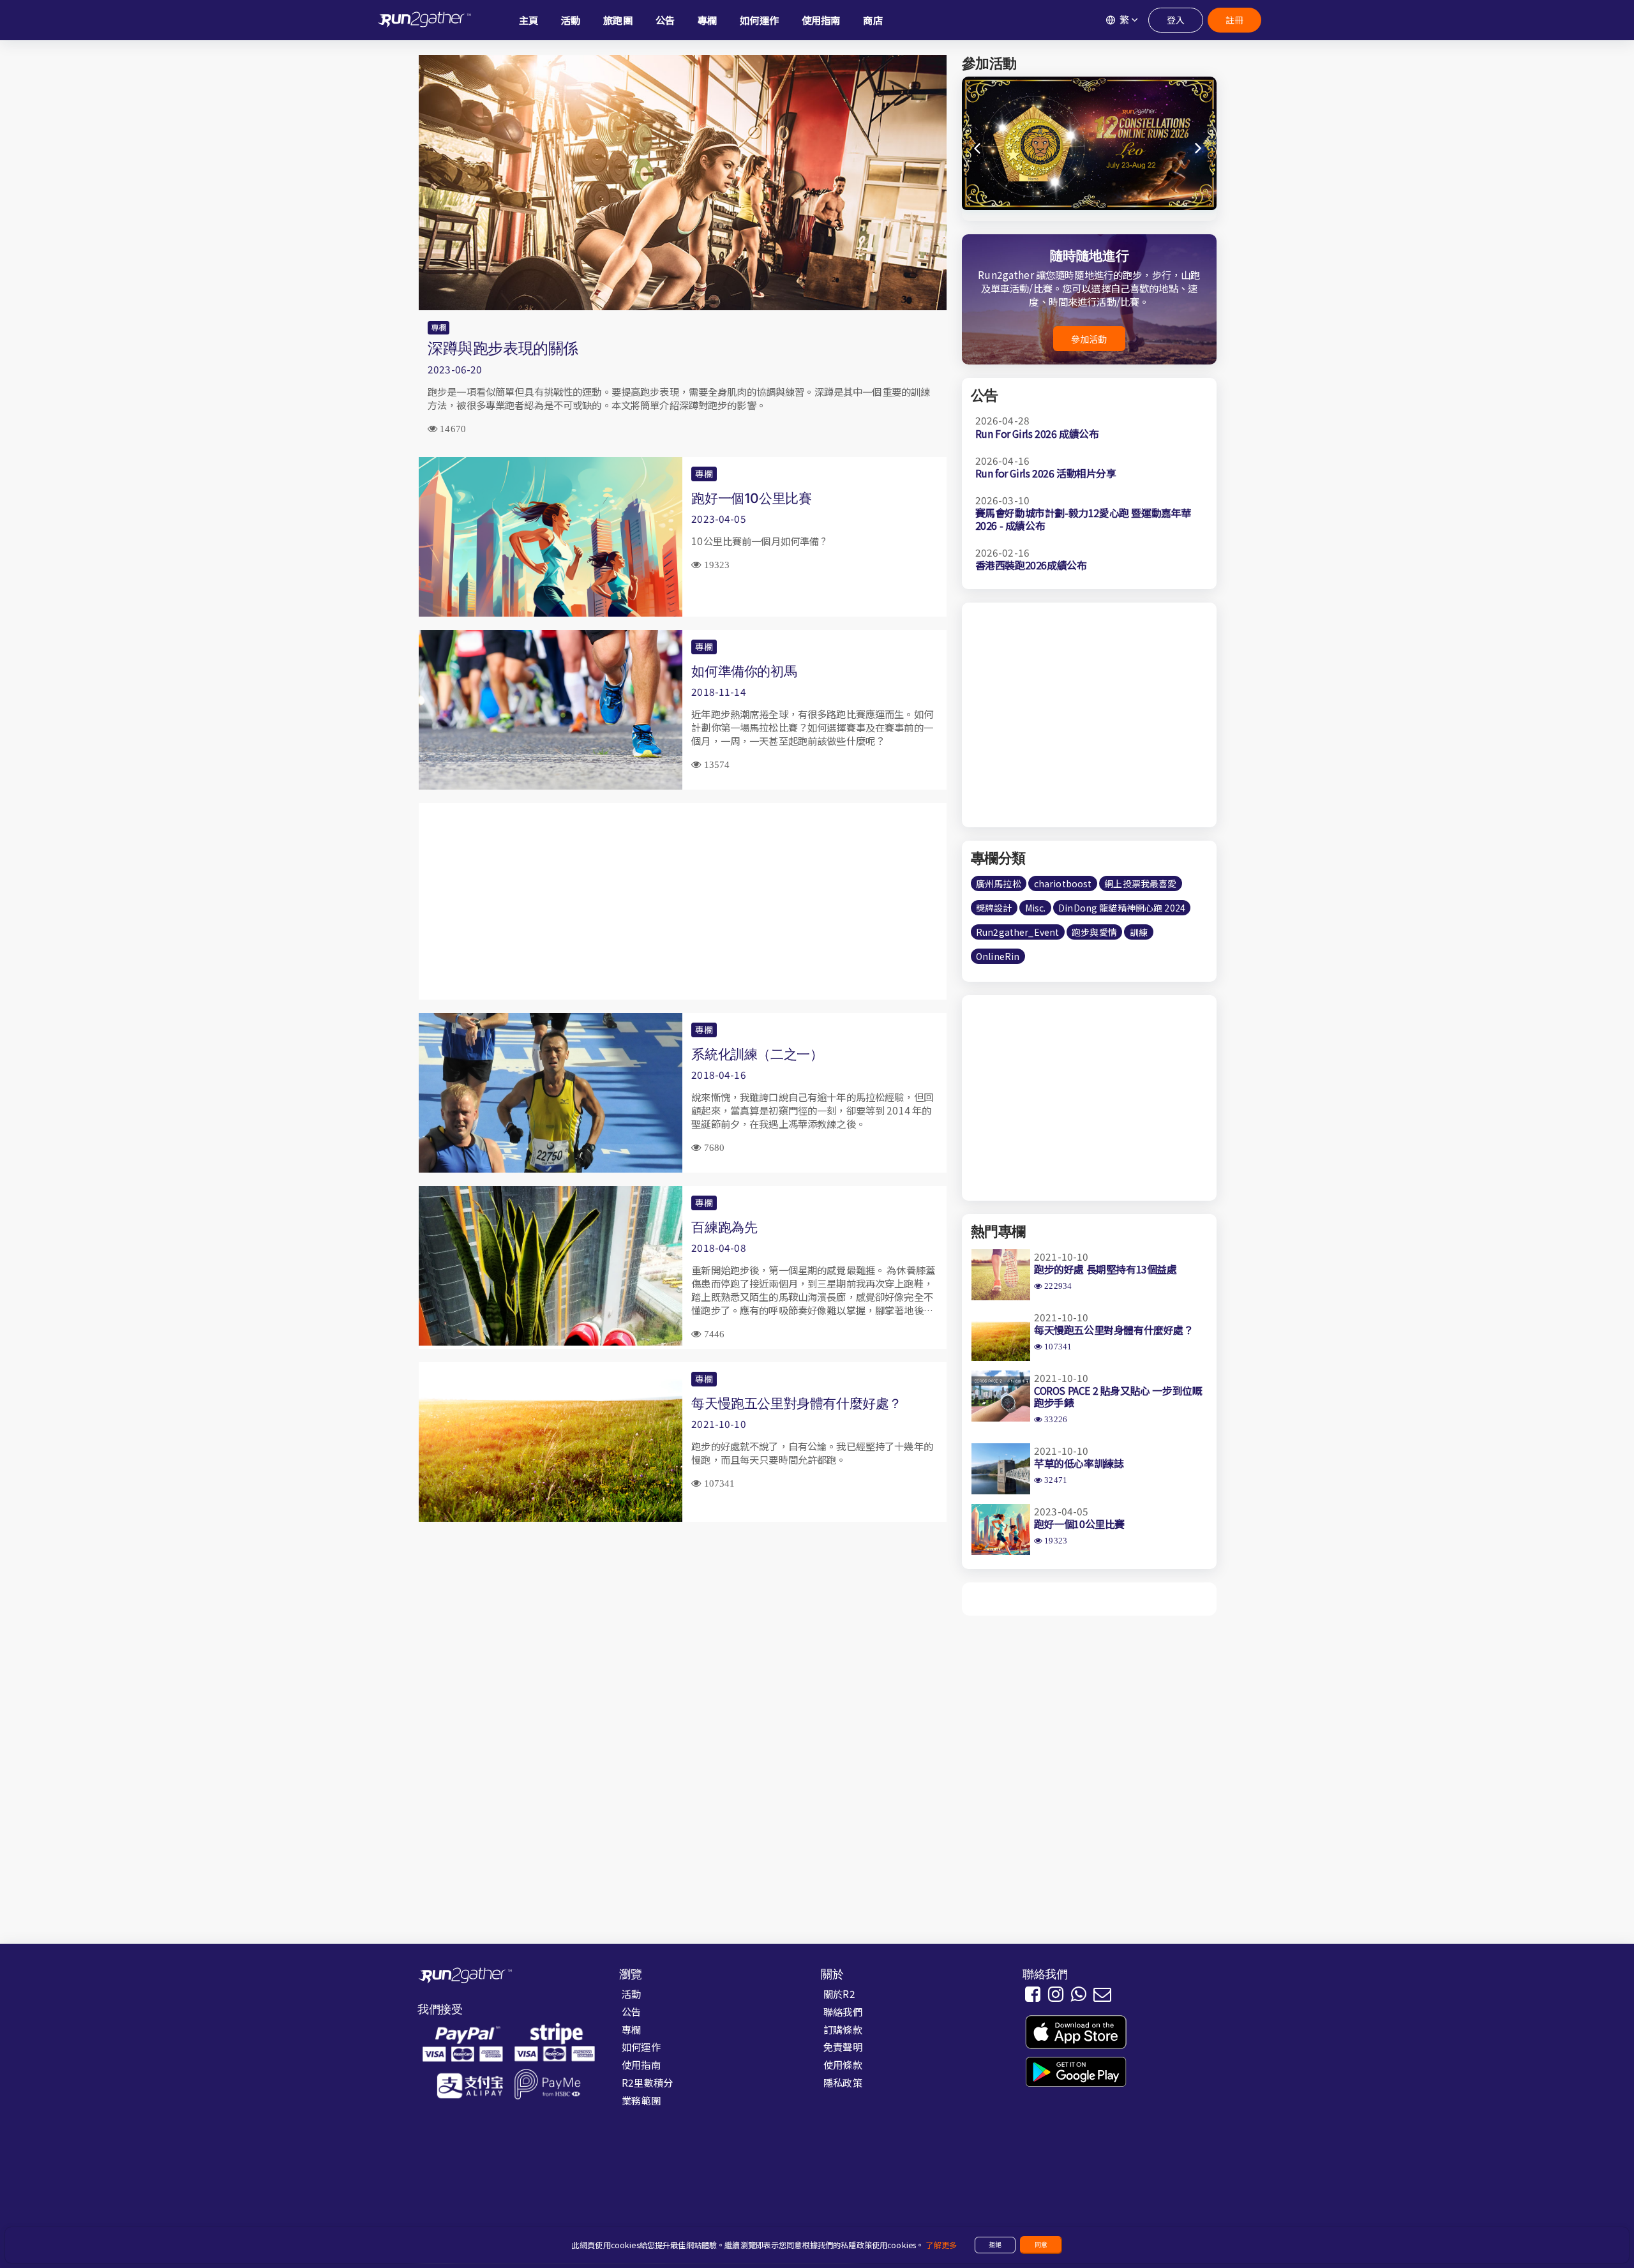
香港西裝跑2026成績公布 (1031, 565)
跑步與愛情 (1094, 932)
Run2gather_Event (1017, 932)
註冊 (1234, 20)
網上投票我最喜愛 (1140, 883)
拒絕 (995, 2244)
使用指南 (641, 2064)
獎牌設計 (994, 908)
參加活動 (1089, 339)
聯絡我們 (843, 2011)
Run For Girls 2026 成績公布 (1037, 433)
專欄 (438, 327)
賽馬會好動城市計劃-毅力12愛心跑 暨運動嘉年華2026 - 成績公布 (1083, 519)
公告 (631, 2011)
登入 (1176, 20)
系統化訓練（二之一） (757, 1054)
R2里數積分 (647, 2082)
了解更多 (941, 2245)
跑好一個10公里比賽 (751, 498)
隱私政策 (843, 2082)
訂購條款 (843, 2029)
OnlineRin (998, 956)
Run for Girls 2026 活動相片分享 (1046, 473)
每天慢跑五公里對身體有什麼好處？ (797, 1403)
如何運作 (641, 2046)
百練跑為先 (724, 1227)
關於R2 (839, 1994)
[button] (1199, 149)
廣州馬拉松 (999, 883)
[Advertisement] (683, 901)
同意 (1041, 2244)
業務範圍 (641, 2100)
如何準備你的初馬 (744, 671)
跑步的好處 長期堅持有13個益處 (1106, 1269)
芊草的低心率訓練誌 (1079, 1463)
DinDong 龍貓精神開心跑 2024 (1122, 908)
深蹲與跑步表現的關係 (503, 348)
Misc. (1036, 908)
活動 (631, 1994)
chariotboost (1063, 883)
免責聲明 (843, 2046)
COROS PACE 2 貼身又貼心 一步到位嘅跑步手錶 (1118, 1396)
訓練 (1139, 932)
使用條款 (843, 2064)
